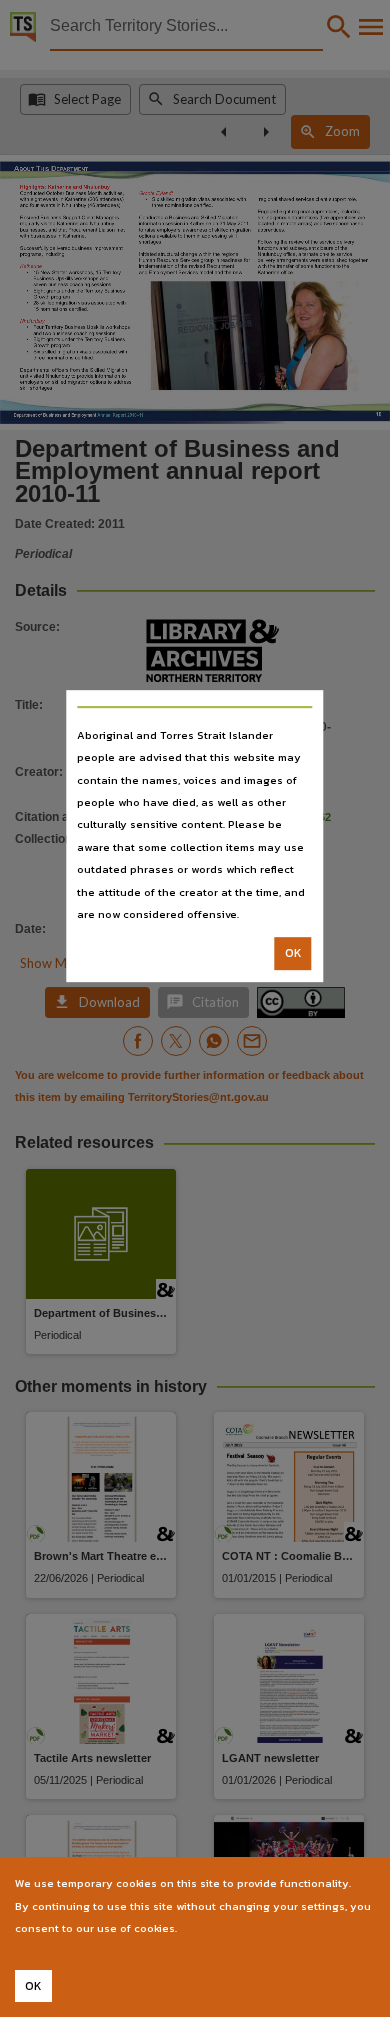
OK (293, 954)
